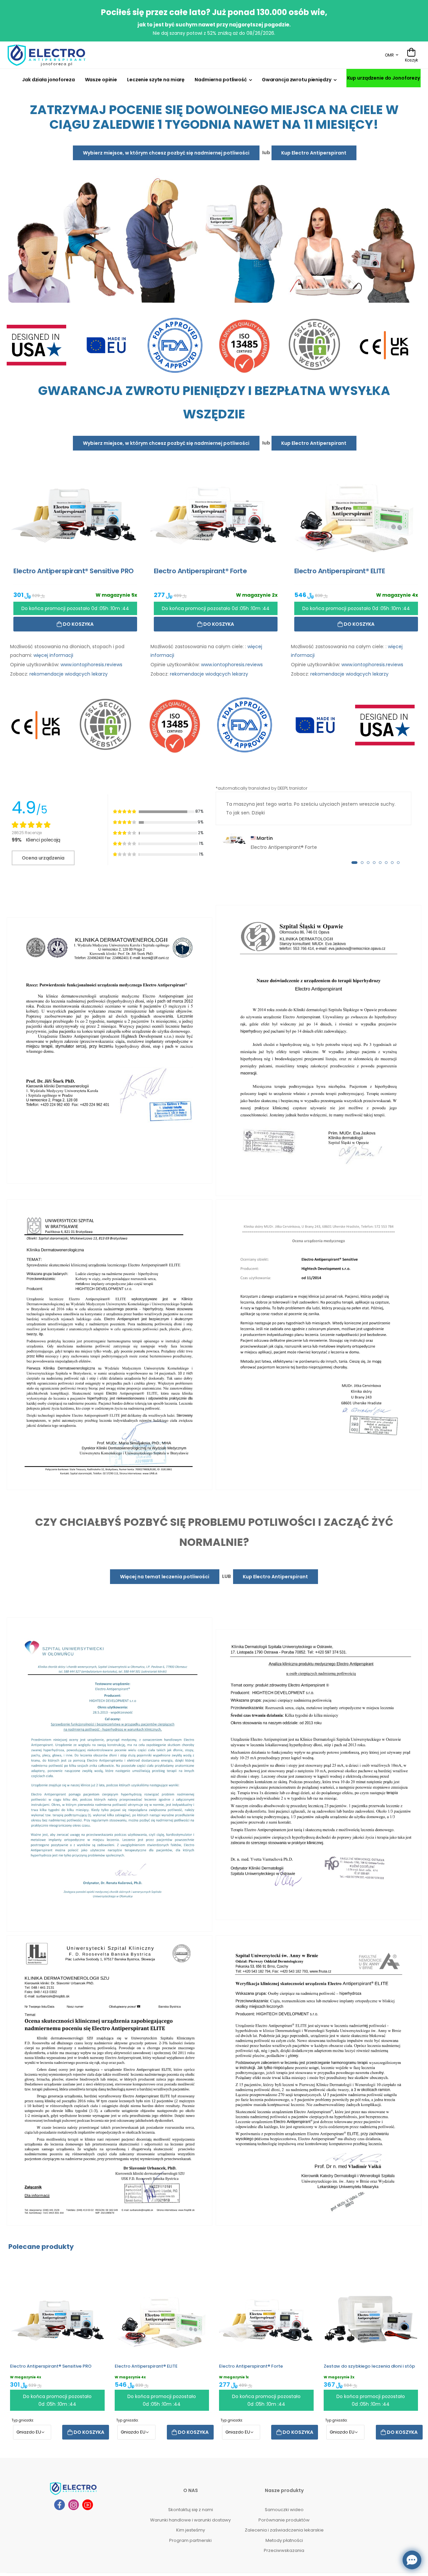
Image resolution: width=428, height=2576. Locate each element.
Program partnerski (190, 2540)
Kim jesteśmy (191, 2530)
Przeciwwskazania (284, 2550)
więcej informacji (53, 655)
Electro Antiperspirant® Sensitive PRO (51, 2366)
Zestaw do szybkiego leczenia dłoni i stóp (369, 2366)
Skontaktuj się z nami (191, 2510)
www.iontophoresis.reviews (91, 665)
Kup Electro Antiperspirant (314, 153)
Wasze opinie (101, 80)
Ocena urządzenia (43, 858)
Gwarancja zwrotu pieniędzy (297, 80)
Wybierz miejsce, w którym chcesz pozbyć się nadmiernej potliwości (166, 153)
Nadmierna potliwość (221, 80)
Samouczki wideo (284, 2510)
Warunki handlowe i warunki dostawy (190, 2520)
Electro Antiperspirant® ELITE (146, 2366)
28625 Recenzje (27, 833)
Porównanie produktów (284, 2520)
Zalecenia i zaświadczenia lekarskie (284, 2530)
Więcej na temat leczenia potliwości (165, 1577)
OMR (389, 55)
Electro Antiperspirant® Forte (251, 2366)
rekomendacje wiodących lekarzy (69, 674)
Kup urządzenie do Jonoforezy (384, 78)
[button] (354, 863)
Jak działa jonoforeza (48, 80)
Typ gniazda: (23, 2420)
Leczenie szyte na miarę (156, 80)
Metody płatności (284, 2540)
